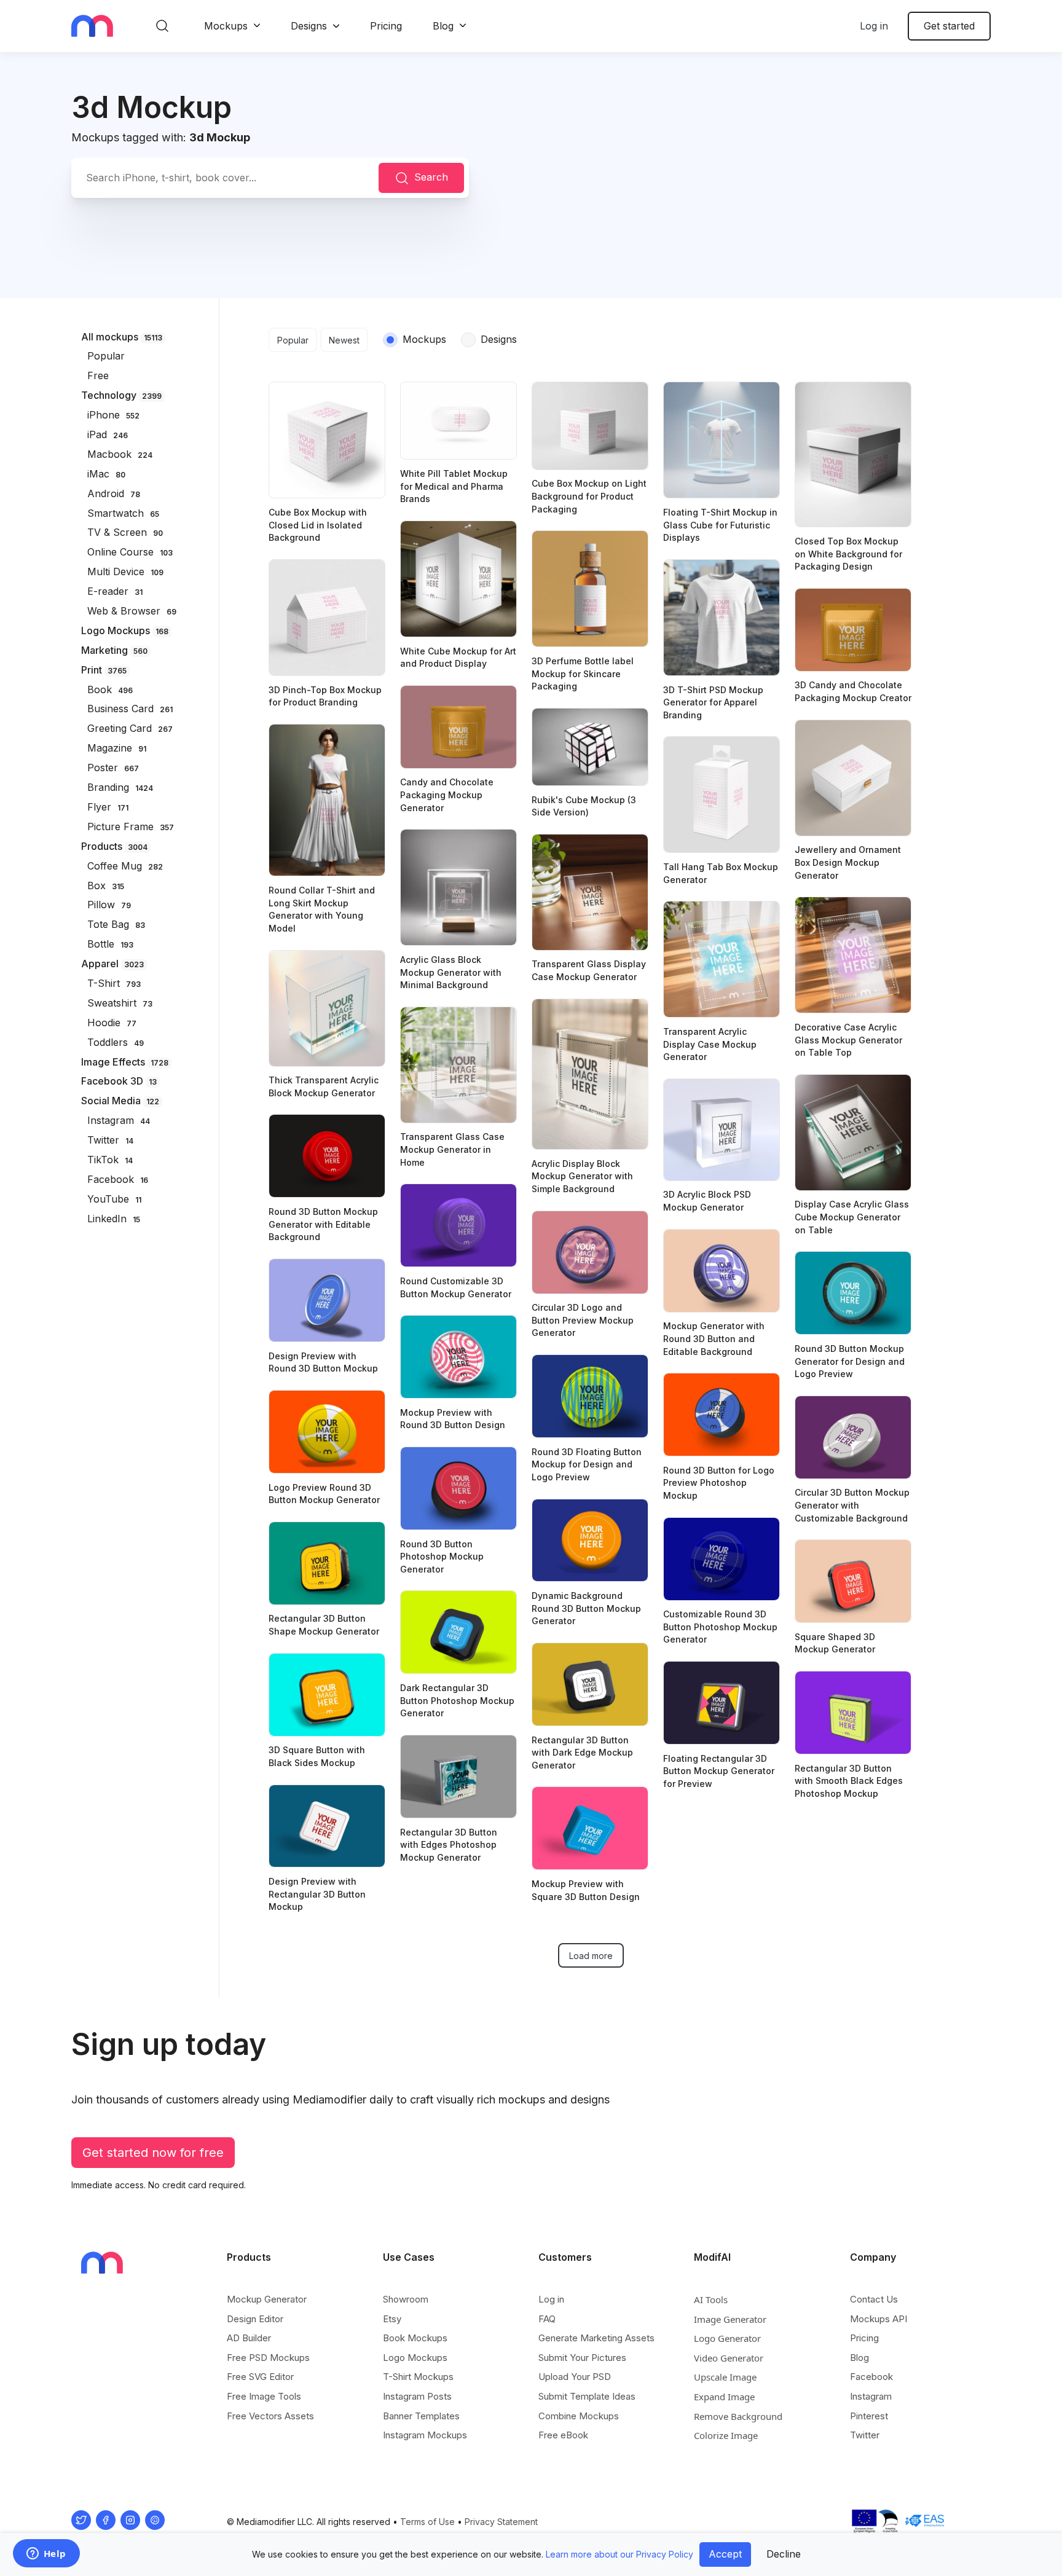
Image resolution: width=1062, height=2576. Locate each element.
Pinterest (869, 2416)
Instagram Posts (417, 2396)
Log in (874, 26)
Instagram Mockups (425, 2435)
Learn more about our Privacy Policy (619, 2554)
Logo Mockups (415, 2358)
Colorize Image (726, 2435)
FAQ (547, 2319)
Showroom (406, 2299)
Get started (949, 26)
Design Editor (255, 2319)
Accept (725, 2554)
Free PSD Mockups (268, 2358)
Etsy (392, 2319)
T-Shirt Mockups (418, 2377)
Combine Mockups (579, 2416)
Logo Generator (727, 2338)
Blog (443, 26)
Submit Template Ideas (587, 2396)
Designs (309, 26)
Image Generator (730, 2319)
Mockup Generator (267, 2299)
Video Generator (729, 2358)
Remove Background (738, 2416)
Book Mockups (415, 2338)
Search (431, 177)
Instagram (871, 2396)
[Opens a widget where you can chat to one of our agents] (46, 2554)
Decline (784, 2554)
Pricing (386, 26)
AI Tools (711, 2299)
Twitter (865, 2435)
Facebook (871, 2377)
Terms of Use (427, 2522)
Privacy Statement (501, 2522)
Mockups (226, 26)
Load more (591, 1956)
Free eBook (563, 2435)
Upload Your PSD (575, 2377)
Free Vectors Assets (270, 2416)
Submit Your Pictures (582, 2358)
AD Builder (249, 2338)
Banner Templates (421, 2416)
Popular (293, 340)
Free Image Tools (264, 2396)
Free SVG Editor (260, 2377)
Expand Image (724, 2397)
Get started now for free (153, 2153)
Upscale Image (725, 2377)
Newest (344, 340)
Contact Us (874, 2299)
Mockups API (879, 2319)
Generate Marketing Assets (596, 2338)
